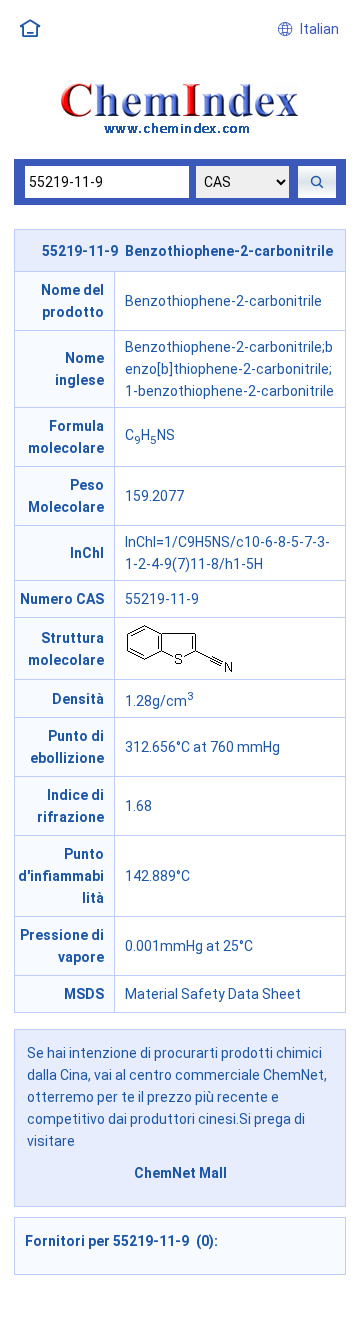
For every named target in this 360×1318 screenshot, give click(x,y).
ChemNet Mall (180, 1173)
